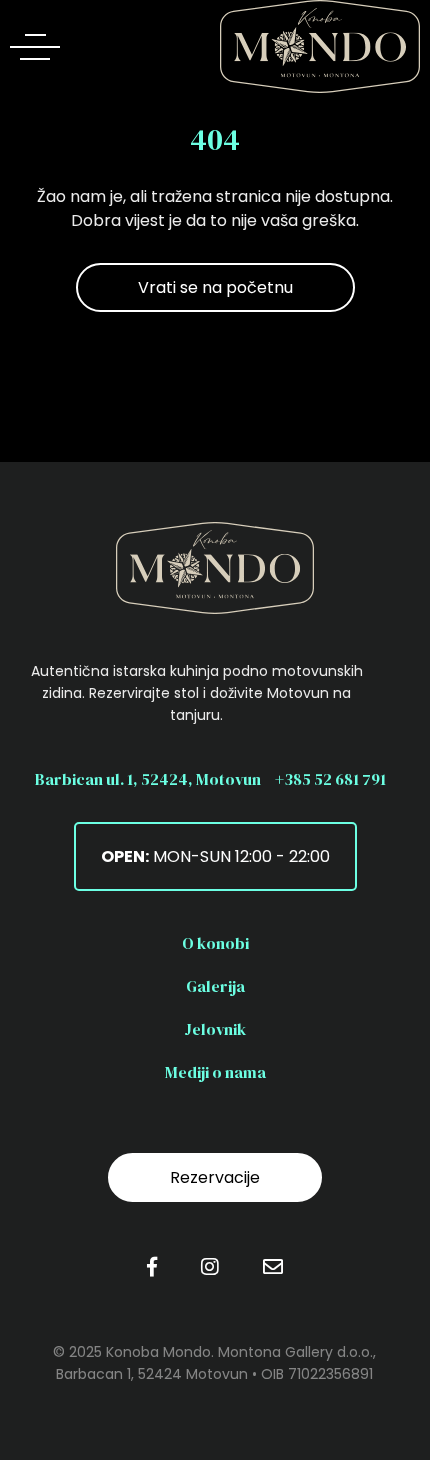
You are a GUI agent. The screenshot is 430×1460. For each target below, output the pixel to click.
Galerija (215, 986)
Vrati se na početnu (215, 287)
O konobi (215, 943)
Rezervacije (215, 1177)
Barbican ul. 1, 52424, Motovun (148, 779)
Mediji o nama (215, 1072)
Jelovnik (215, 1029)
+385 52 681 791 (330, 779)
